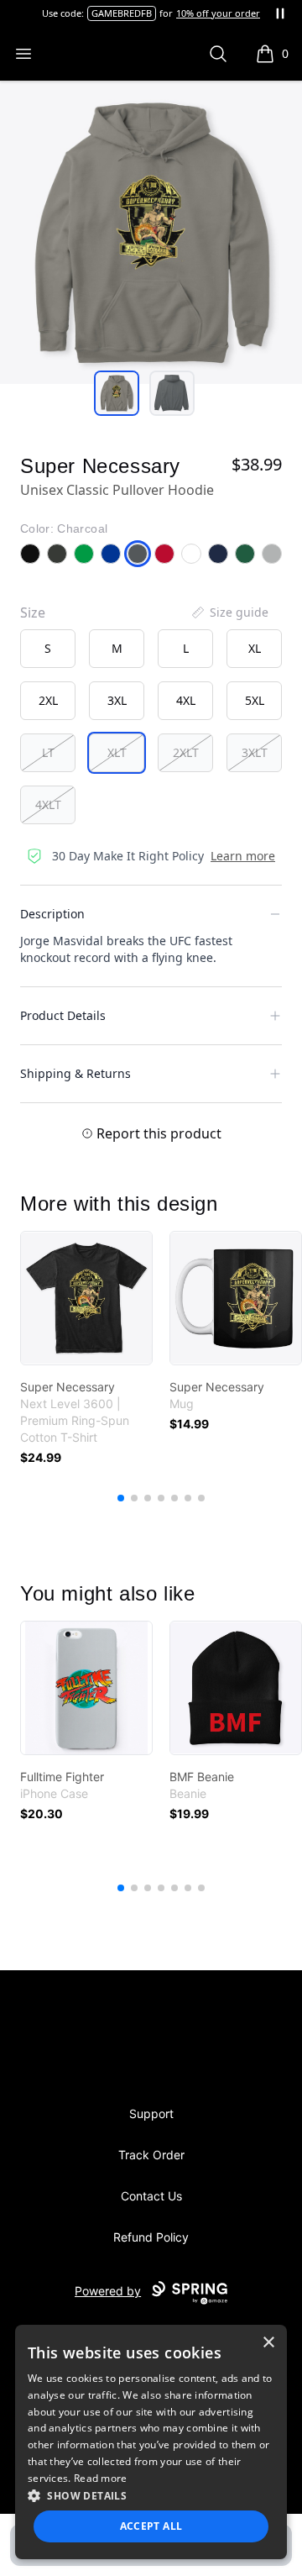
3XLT (255, 752)
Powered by (108, 2291)
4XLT (48, 804)
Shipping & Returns (75, 1073)
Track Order (151, 2155)
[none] (229, 612)
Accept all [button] (151, 2526)
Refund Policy (151, 2237)
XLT (117, 752)
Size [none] (33, 612)
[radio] (48, 649)
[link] (86, 1298)
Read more (101, 2478)
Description (52, 914)
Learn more (243, 856)
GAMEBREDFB (122, 13)
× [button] (268, 2343)
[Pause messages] (280, 13)
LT (48, 752)
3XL (117, 700)
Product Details (63, 1015)
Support (151, 2113)
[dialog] (151, 2442)
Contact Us (151, 2196)
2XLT (186, 752)
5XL (255, 700)
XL (255, 648)
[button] (151, 2495)
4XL (186, 700)
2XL (48, 700)
